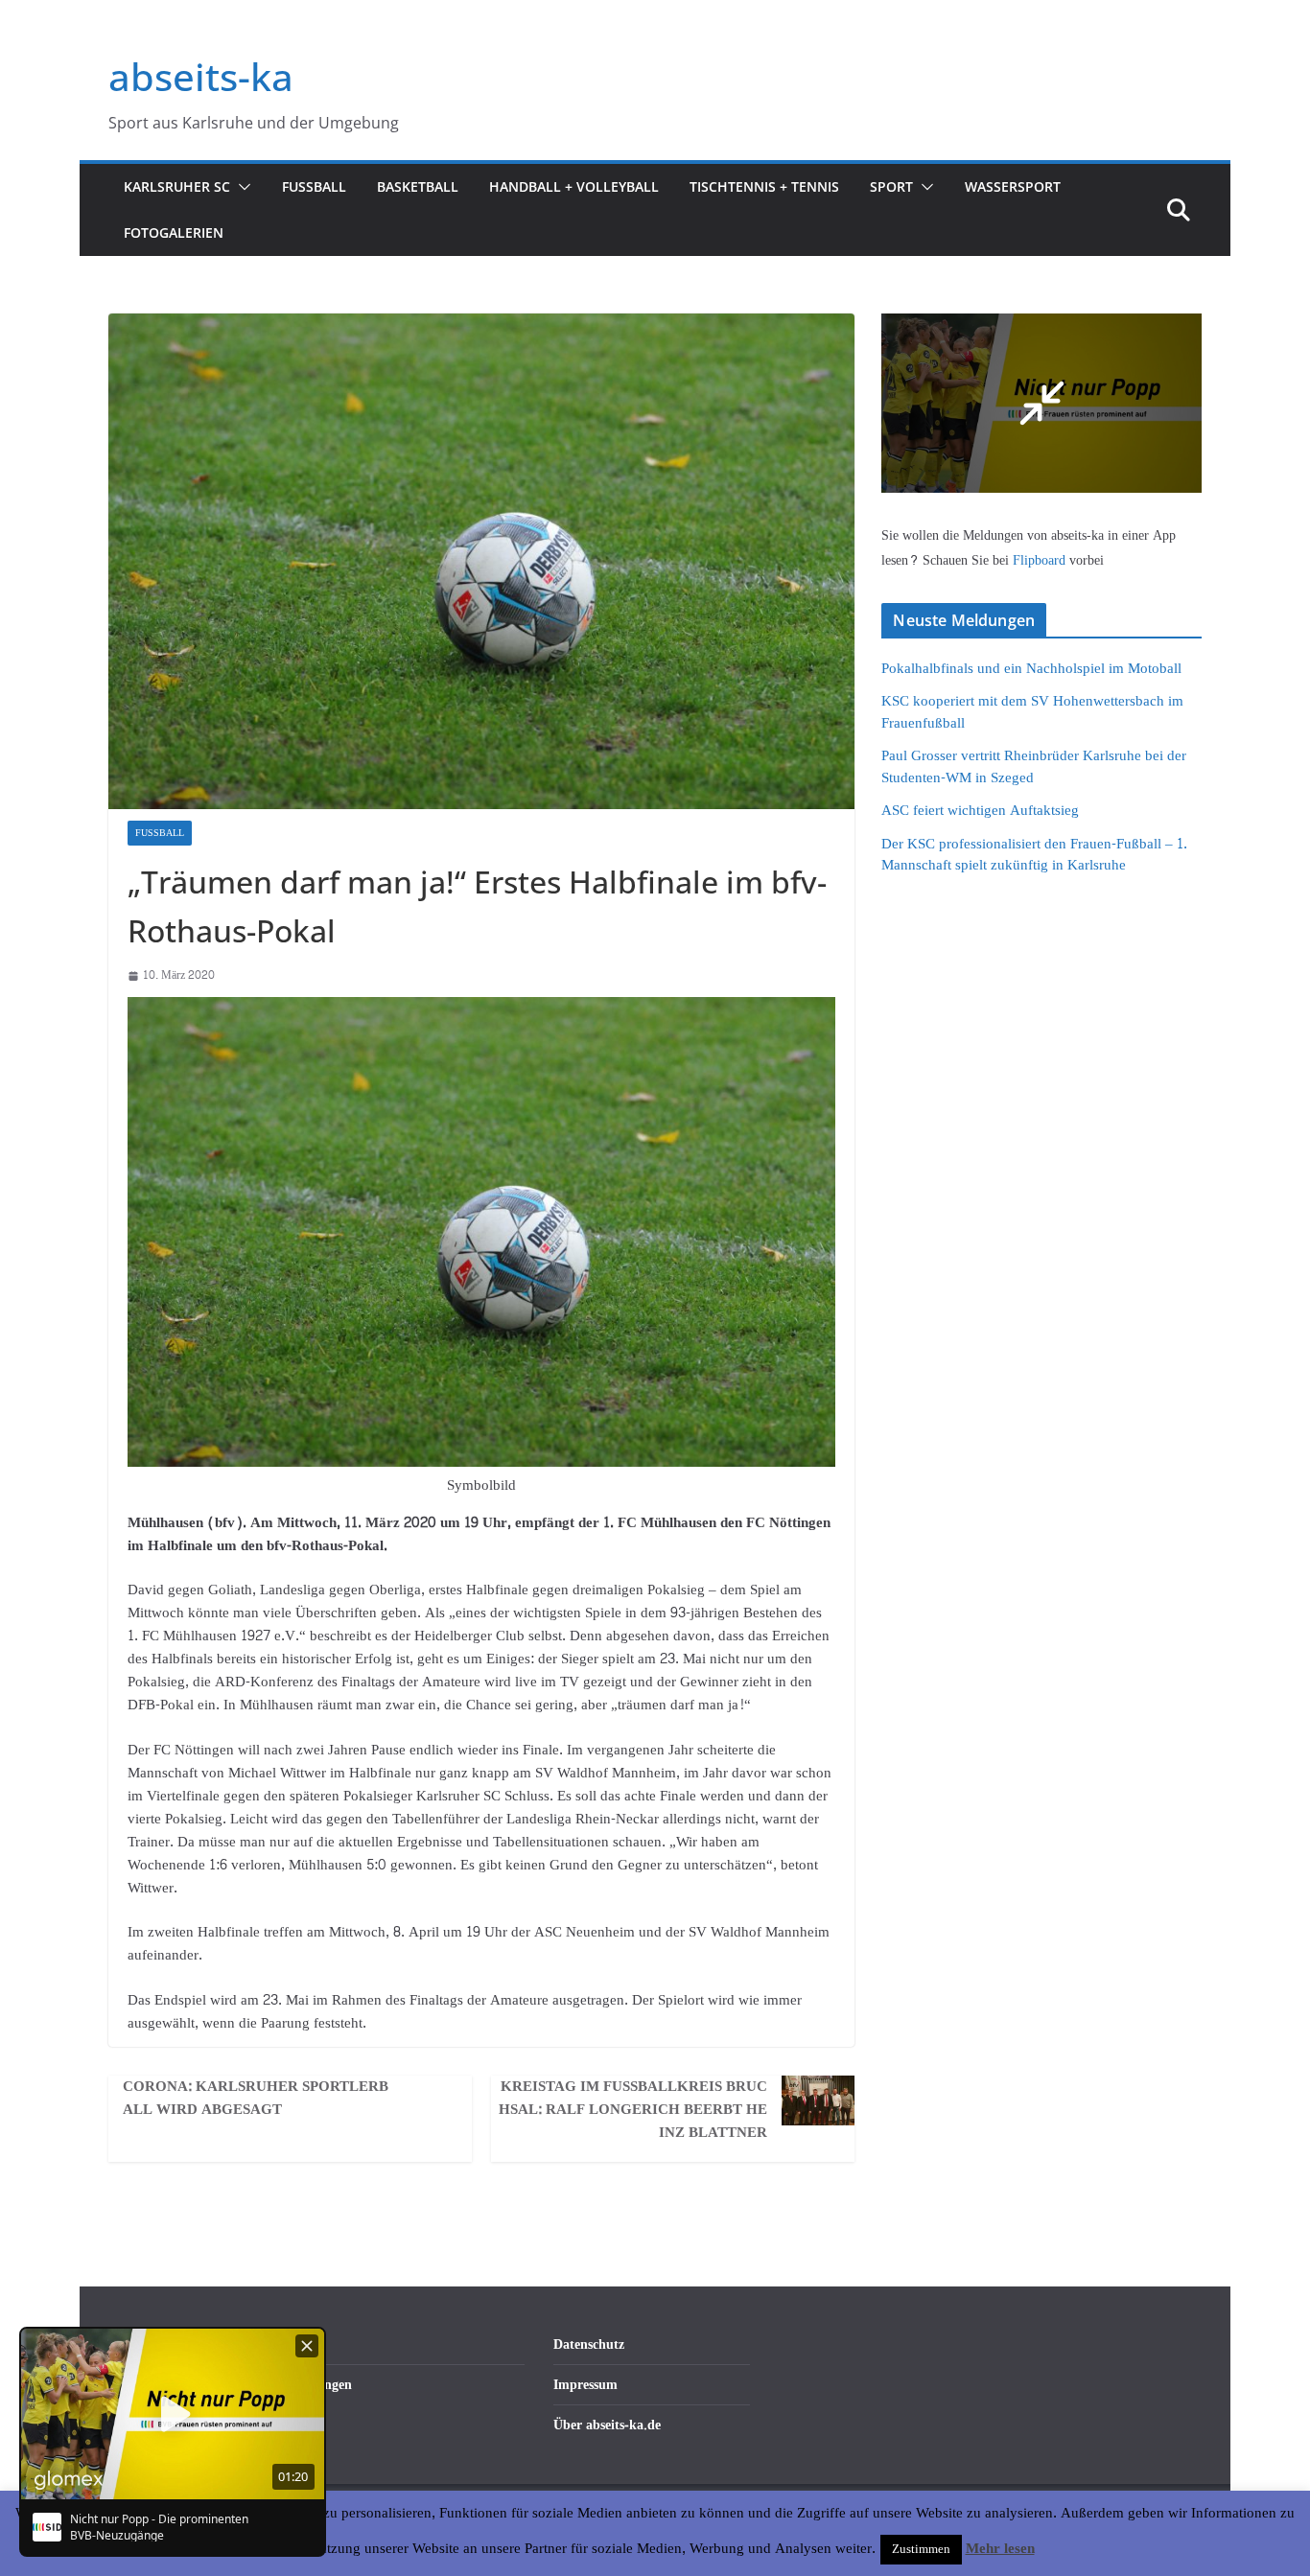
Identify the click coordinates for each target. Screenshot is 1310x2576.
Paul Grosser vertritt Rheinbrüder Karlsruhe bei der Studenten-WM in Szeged (1034, 767)
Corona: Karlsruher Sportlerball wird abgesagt (256, 2099)
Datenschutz (589, 2344)
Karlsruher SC (177, 186)
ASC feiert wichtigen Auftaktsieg (980, 811)
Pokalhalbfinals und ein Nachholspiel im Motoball (1031, 669)
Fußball (314, 186)
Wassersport (1013, 186)
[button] (241, 187)
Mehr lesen (1000, 2549)
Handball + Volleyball (574, 186)
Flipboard (1041, 560)
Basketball (418, 186)
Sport (891, 186)
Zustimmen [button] (921, 2549)
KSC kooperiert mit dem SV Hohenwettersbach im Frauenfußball (1032, 712)
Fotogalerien (174, 232)
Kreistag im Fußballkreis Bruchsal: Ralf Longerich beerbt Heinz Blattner (633, 2110)
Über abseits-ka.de (607, 2425)
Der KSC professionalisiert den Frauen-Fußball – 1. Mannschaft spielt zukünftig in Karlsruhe (1034, 855)
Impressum (585, 2385)
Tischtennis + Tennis (764, 186)
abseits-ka (201, 76)
